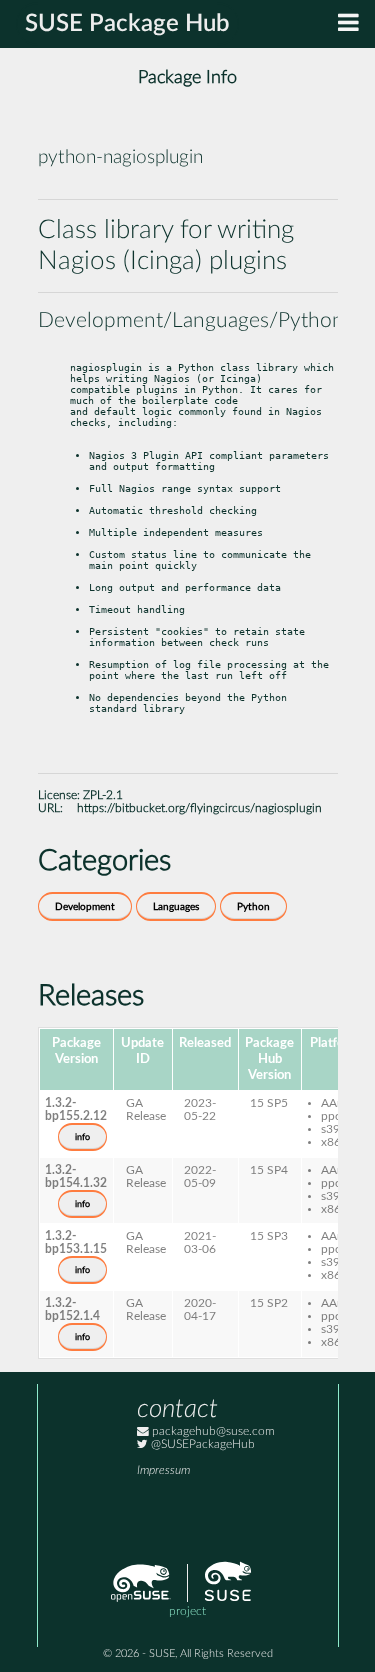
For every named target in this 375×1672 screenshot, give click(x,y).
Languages (176, 907)
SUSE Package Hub (127, 24)
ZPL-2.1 (103, 795)
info (82, 1137)
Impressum (163, 1470)
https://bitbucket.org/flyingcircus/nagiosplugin (199, 808)
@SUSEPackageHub (201, 1444)
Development (85, 907)
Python (253, 907)
